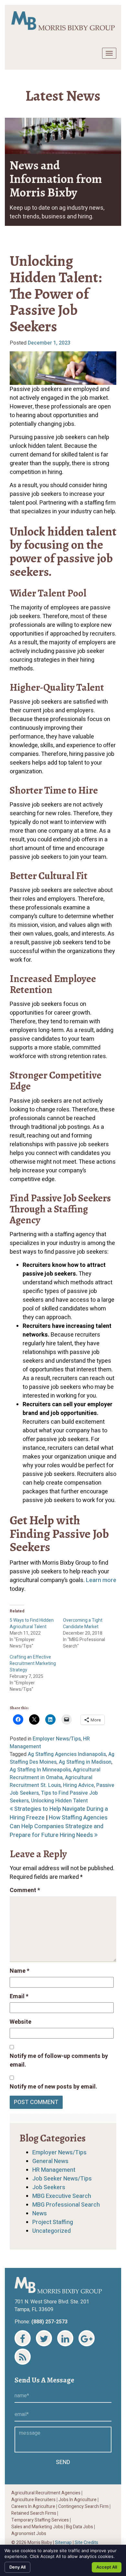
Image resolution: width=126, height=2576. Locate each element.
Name (20, 1971)
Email (19, 1996)
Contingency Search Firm (83, 2507)
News (40, 2214)
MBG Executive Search (62, 2196)
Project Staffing (53, 2222)
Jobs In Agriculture (78, 2500)
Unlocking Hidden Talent (59, 1801)
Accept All (107, 2567)
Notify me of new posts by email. (53, 2087)
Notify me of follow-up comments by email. (59, 2060)
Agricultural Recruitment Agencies (46, 2493)
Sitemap (63, 2543)
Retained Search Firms (34, 2513)
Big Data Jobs (79, 2527)
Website (21, 2022)
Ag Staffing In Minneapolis (40, 1770)
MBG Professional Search (66, 2205)
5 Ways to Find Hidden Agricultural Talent (32, 1624)
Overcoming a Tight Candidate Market (83, 1624)
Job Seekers (49, 2187)
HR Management (54, 2170)
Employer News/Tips (57, 1739)
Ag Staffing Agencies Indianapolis (67, 1754)
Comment (25, 1890)
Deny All (17, 2567)
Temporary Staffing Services (40, 2520)
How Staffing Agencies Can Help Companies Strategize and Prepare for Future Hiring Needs (59, 1826)
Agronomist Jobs (29, 2534)
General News (50, 2161)
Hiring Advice (79, 1785)
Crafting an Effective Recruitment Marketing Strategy (33, 1664)
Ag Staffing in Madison (85, 1762)
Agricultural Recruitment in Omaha (55, 1774)
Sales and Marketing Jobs (37, 2527)
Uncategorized (52, 2231)
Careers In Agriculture (33, 2507)
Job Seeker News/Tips (62, 2179)
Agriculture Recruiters (33, 2500)
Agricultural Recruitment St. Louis (51, 1781)
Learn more (101, 1580)
